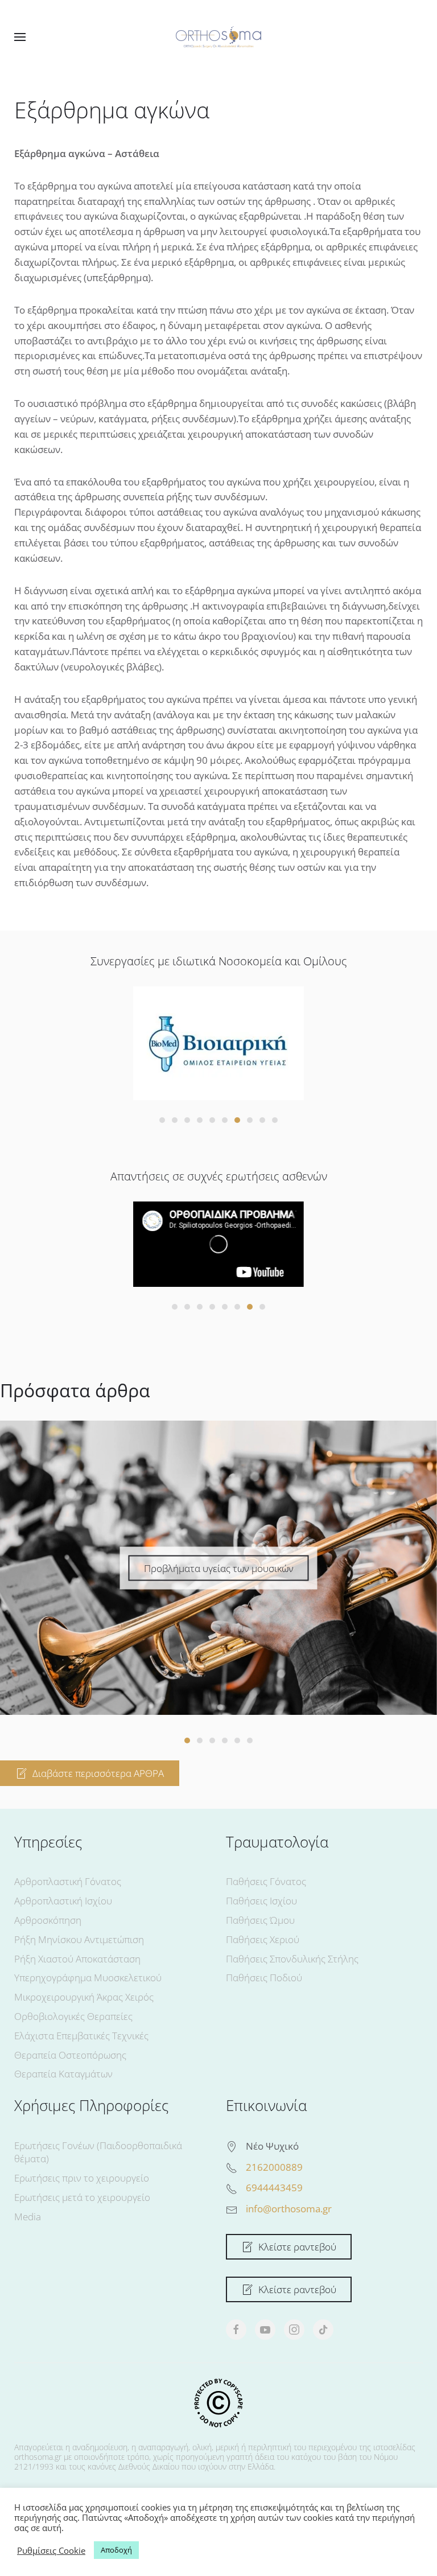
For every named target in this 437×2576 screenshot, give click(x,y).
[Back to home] (218, 37)
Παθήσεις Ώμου (260, 1920)
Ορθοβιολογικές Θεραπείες (73, 2016)
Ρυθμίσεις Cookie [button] (51, 2550)
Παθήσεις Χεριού (263, 1939)
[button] (20, 37)
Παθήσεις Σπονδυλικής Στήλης (292, 1959)
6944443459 (274, 2188)
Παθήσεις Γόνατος (266, 1881)
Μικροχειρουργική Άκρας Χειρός (84, 1997)
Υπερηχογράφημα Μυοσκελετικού (88, 1978)
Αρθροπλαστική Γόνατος (68, 1881)
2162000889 (274, 2167)
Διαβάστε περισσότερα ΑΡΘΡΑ (98, 1773)
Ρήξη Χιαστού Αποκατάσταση (77, 1959)
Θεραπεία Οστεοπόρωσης (70, 2055)
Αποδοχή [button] (116, 2550)
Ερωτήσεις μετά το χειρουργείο (82, 2197)
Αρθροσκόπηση (48, 1920)
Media (28, 2217)
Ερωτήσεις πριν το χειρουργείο (82, 2178)
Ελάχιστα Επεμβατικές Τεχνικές (81, 2036)
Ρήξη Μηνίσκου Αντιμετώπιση (79, 1939)
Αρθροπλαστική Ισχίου (63, 1901)
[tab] (162, 1120)
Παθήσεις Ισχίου (261, 1901)
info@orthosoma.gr (289, 2209)
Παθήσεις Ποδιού (264, 1978)
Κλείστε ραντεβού (297, 2247)
